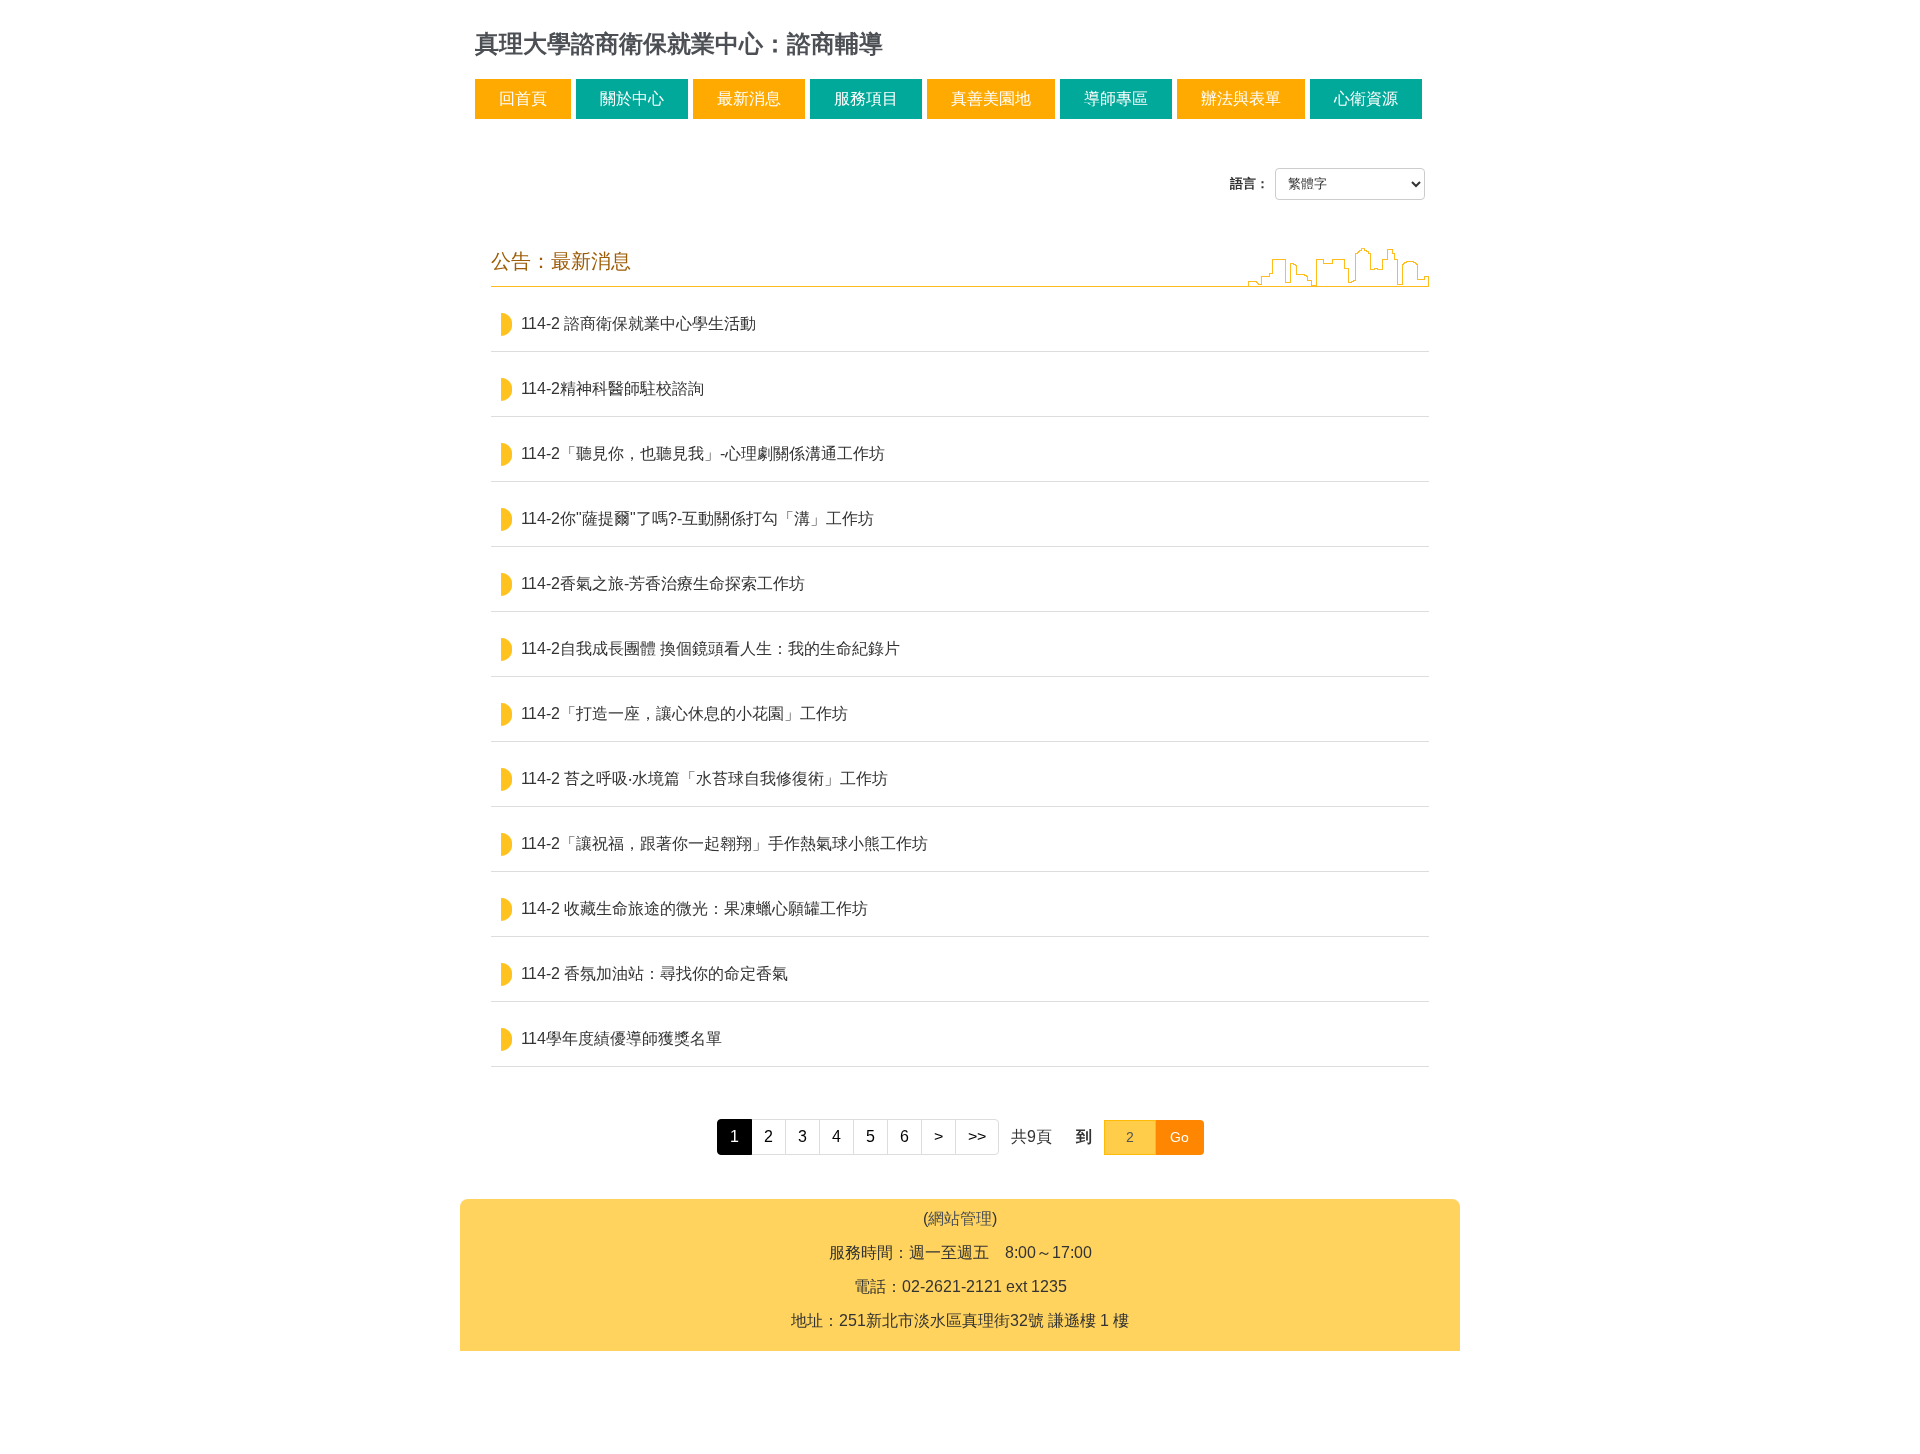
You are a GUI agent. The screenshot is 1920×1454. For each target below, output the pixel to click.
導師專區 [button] (1116, 98)
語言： (1249, 183)
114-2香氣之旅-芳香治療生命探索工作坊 (663, 583)
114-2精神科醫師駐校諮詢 (612, 388)
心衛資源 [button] (1366, 98)
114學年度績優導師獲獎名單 (621, 1038)
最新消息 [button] (749, 98)
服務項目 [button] (866, 98)
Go (1179, 1137)
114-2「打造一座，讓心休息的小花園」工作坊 (684, 713)
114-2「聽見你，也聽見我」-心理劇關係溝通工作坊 (703, 453)
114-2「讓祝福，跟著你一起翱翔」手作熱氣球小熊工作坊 (724, 843)
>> (977, 1136)
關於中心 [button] (632, 98)
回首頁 (523, 98)
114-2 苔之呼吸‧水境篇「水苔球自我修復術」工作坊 (704, 778)
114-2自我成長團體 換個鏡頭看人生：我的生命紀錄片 (710, 648)
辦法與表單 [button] (1241, 98)
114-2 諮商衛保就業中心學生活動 (638, 323)
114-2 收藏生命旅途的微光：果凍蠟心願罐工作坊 (694, 908)
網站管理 (960, 1218)
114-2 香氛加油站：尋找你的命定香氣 (654, 973)
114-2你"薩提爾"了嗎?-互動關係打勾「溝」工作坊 (697, 518)
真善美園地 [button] (991, 98)
